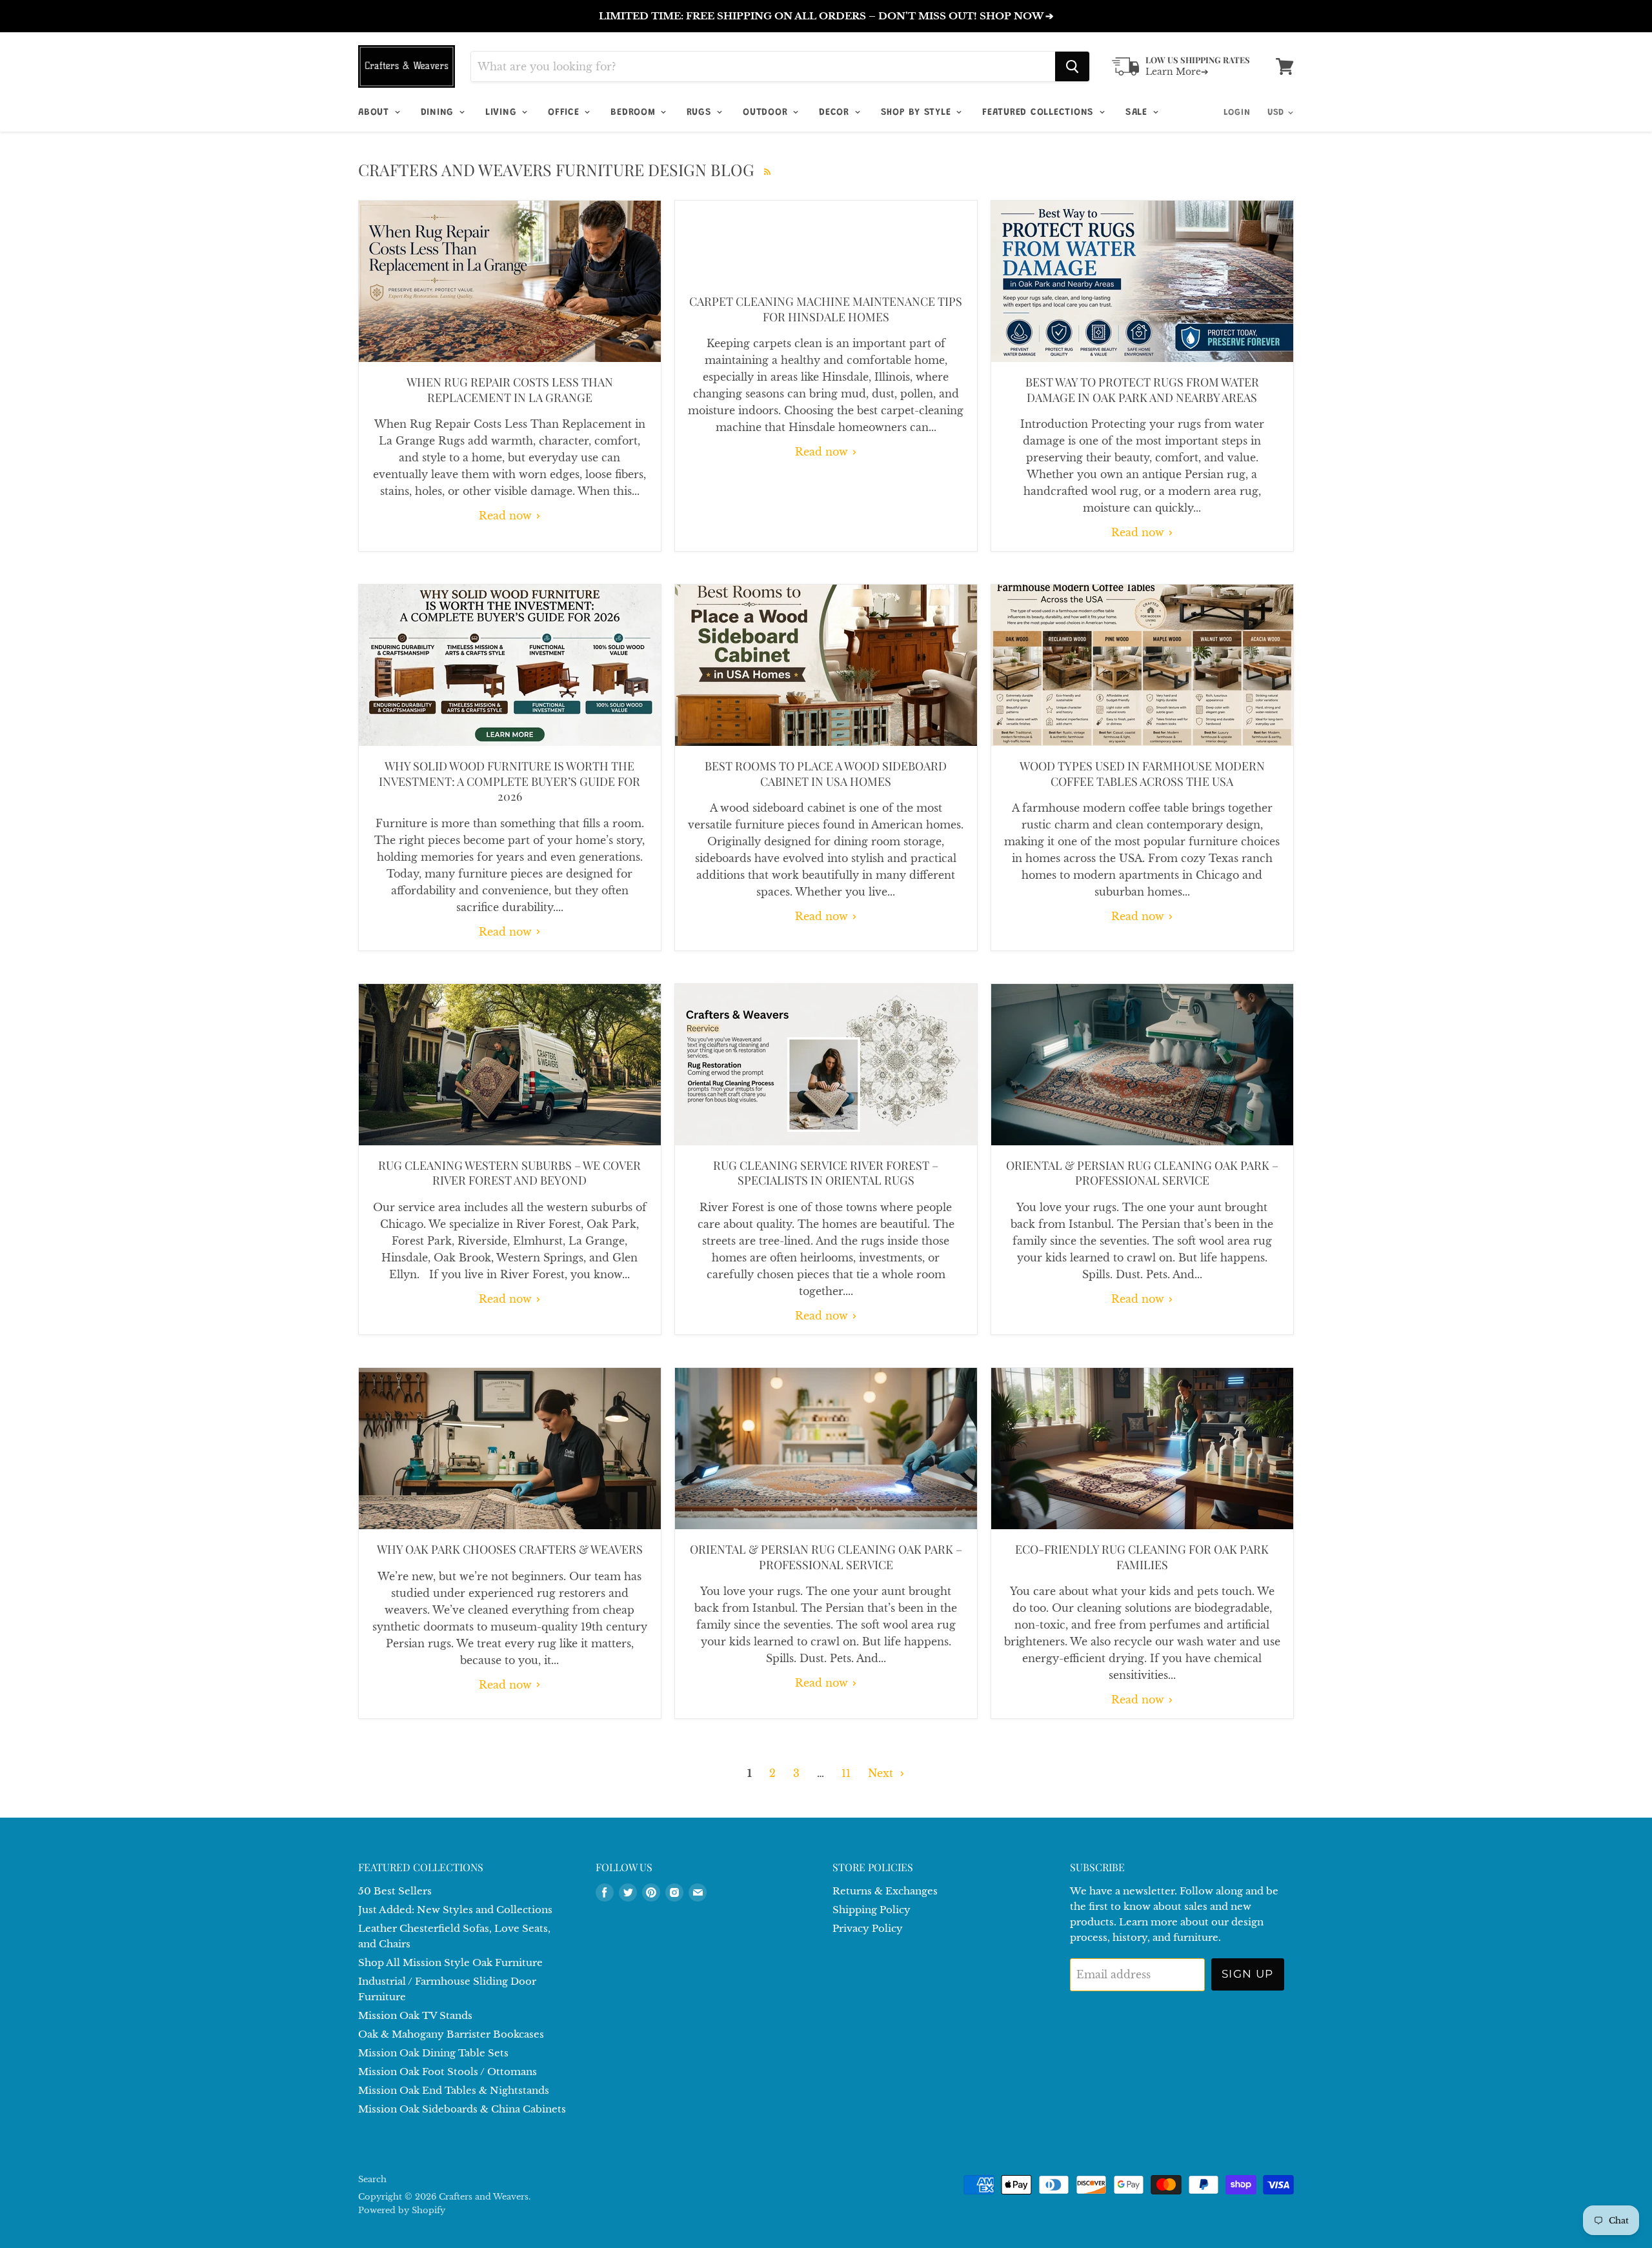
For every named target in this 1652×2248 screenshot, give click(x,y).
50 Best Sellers (395, 1891)
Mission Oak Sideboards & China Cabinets (462, 2109)
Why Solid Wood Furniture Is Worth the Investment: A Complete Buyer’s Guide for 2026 (509, 781)
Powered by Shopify (402, 2210)
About (376, 113)
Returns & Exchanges (885, 1891)
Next (882, 1773)
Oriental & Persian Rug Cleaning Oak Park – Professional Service (1142, 1173)
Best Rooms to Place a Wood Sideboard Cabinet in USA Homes (826, 773)
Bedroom (635, 113)
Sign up (1248, 1974)
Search (372, 2179)
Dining (439, 113)
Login (1237, 113)
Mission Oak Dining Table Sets (433, 2053)
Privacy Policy (868, 1928)
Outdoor (767, 113)
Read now (507, 516)
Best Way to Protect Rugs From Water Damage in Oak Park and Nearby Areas (1142, 389)
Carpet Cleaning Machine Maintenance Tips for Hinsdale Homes (826, 309)
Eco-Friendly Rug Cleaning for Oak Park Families (1142, 1557)
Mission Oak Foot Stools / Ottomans (448, 2072)
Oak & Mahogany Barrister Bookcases (451, 2034)
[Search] (1072, 66)
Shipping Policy (871, 1910)
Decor (836, 113)
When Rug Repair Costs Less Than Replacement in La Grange (510, 389)
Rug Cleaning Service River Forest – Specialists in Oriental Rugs (826, 1173)
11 (846, 1773)
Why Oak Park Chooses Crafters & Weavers (510, 1549)
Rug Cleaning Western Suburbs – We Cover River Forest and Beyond (509, 1173)
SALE (1138, 113)
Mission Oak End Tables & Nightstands (454, 2090)
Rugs (701, 113)
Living (503, 113)
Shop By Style (918, 113)
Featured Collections (1040, 113)
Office (565, 113)
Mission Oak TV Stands (415, 2015)
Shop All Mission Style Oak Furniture (450, 1962)
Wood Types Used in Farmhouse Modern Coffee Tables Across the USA (1142, 773)
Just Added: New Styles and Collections (455, 1910)
